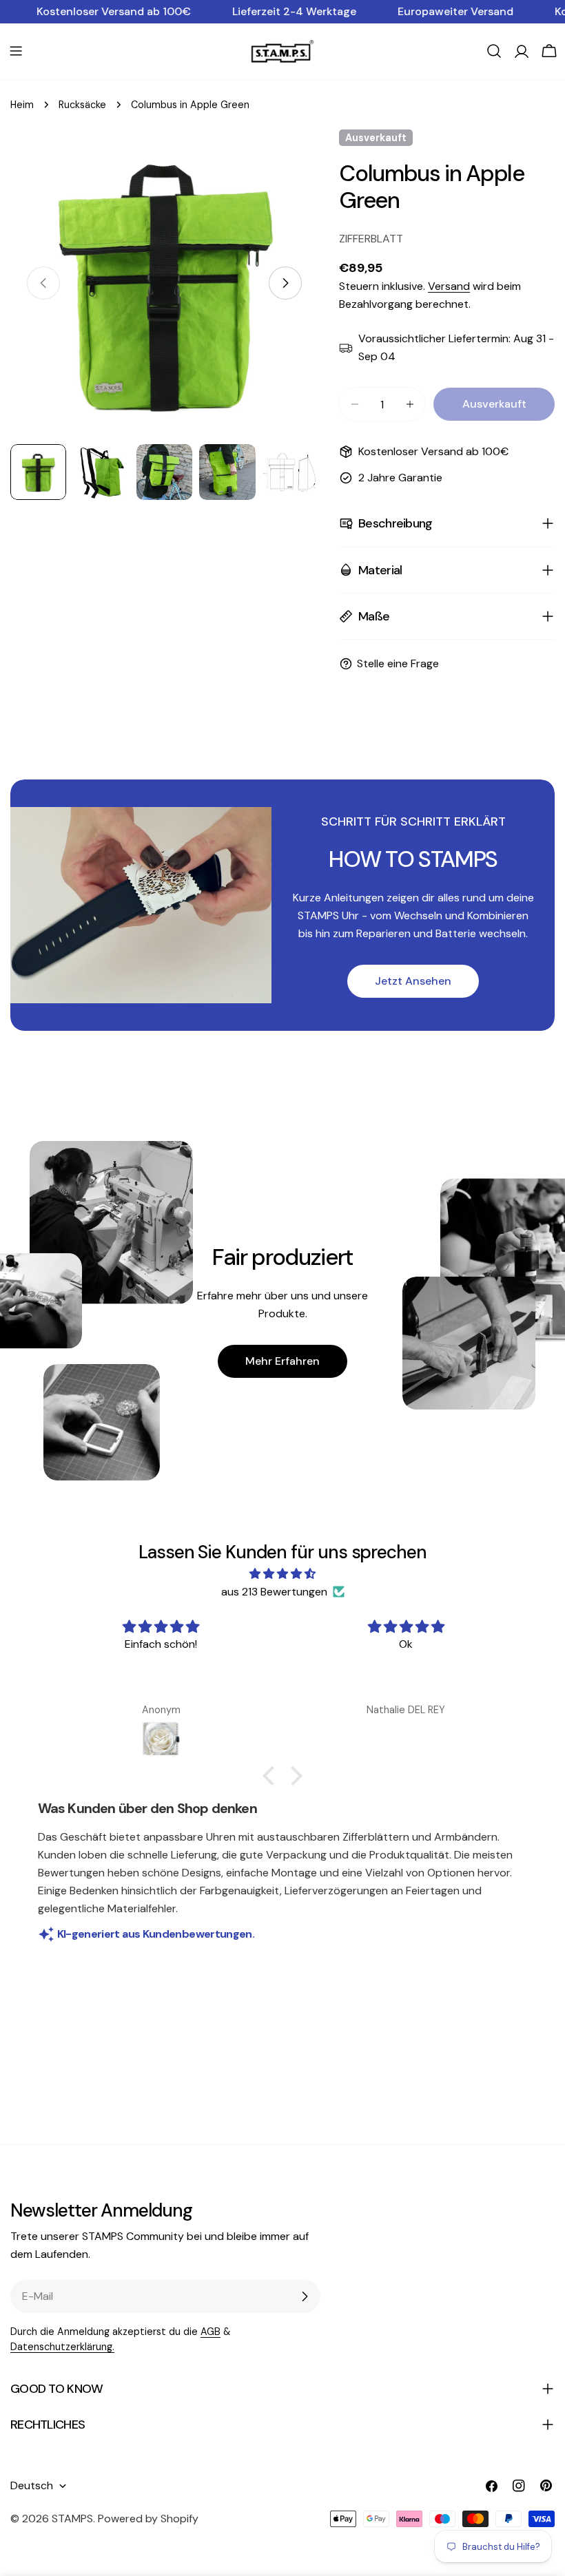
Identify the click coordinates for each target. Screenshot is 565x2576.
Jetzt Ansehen (413, 981)
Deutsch (32, 2485)
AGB (210, 2332)
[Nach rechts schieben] (285, 283)
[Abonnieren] (305, 2296)
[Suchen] (494, 51)
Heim (22, 105)
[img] (283, 1574)
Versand (449, 286)
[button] (272, 1776)
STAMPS (72, 2519)
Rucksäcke (82, 105)
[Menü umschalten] (16, 51)
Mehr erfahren (282, 1361)
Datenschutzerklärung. (62, 2347)
